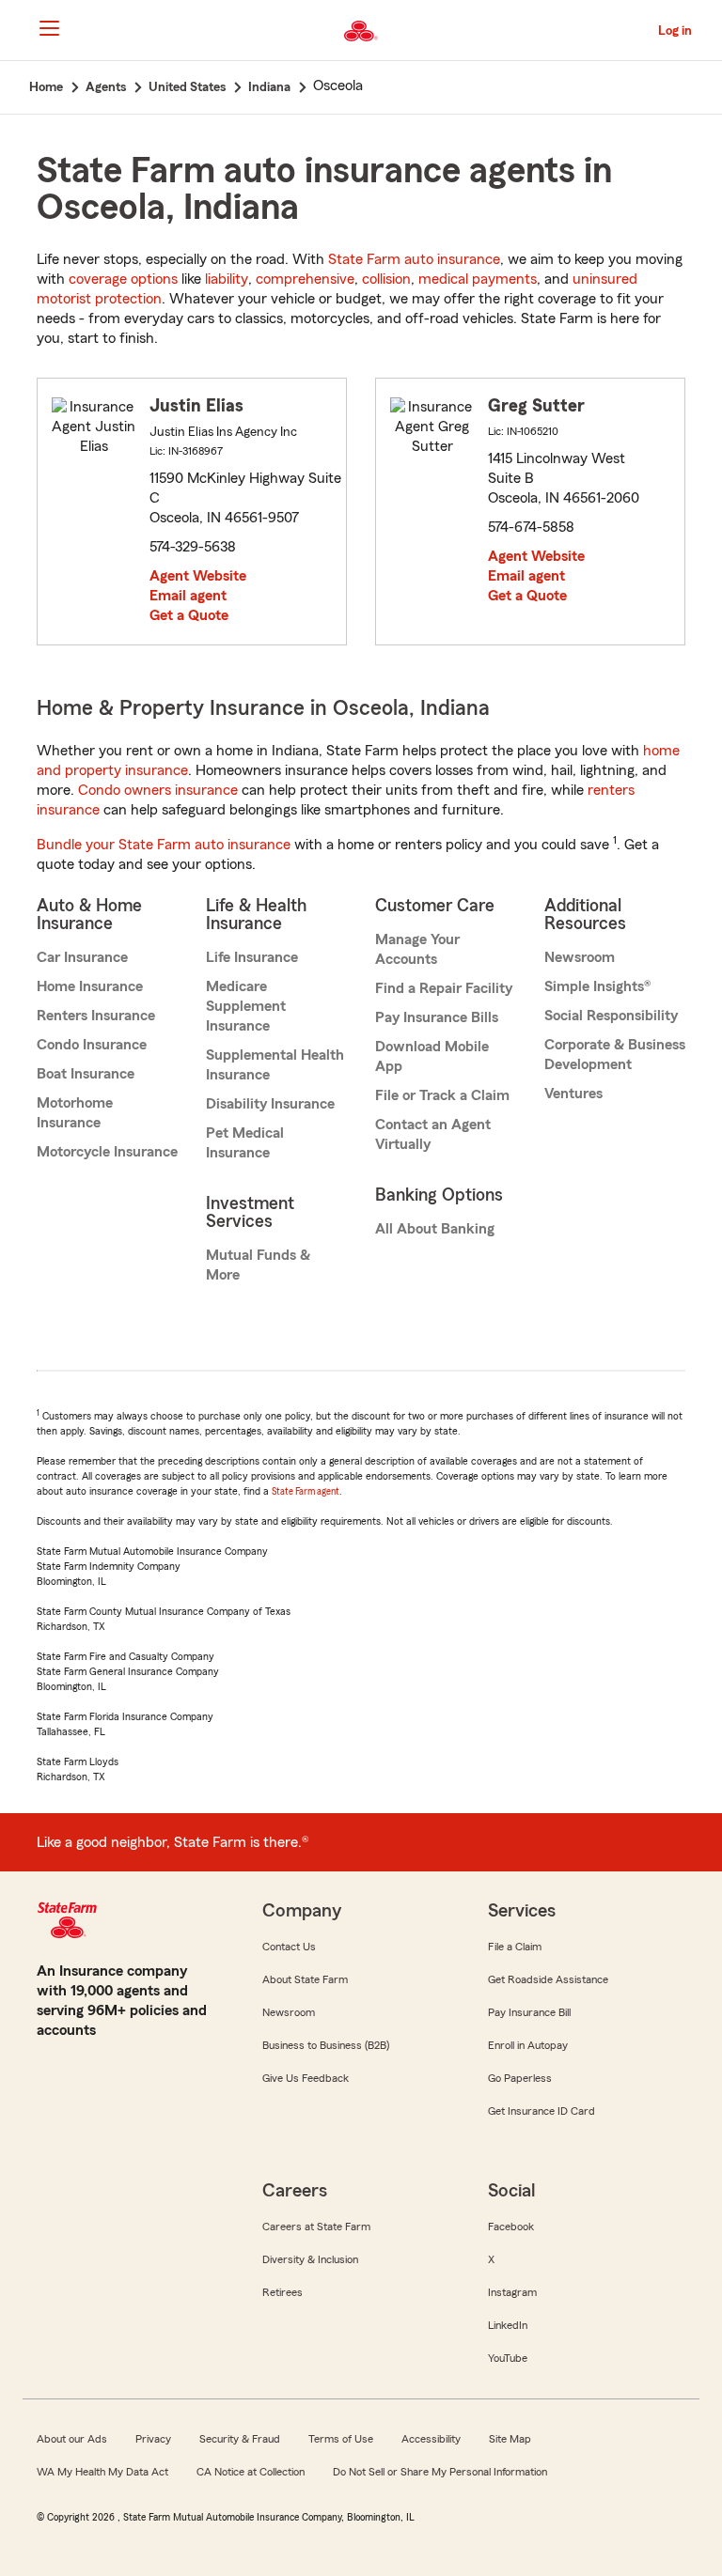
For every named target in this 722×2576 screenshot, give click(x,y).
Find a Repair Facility (444, 988)
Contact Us (289, 1947)
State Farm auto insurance (414, 259)
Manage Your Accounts (417, 949)
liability (227, 279)
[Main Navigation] (49, 28)
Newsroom (580, 957)
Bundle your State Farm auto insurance (164, 845)
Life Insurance (252, 957)
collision (386, 279)
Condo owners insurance (158, 790)
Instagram (512, 2292)
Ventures (573, 1094)
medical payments (478, 279)
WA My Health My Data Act (102, 2472)
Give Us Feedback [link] (306, 2078)
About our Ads (72, 2439)
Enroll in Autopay (528, 2045)
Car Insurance (82, 957)
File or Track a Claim (442, 1095)
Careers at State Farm (316, 2227)
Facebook (511, 2227)
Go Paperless (520, 2078)
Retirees (283, 2292)
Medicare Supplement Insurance (246, 1006)
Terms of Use (341, 2439)
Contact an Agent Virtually (433, 1134)
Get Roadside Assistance (548, 1979)
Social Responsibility (611, 1016)
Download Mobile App (432, 1056)
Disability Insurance (270, 1104)
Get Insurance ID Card (541, 2111)
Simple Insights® (597, 986)
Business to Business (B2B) (326, 2045)
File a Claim (515, 1947)
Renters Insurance (96, 1016)
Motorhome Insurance (75, 1113)
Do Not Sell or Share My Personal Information (440, 2472)
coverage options (123, 279)
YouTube (508, 2358)
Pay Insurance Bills (437, 1017)
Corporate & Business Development (615, 1055)
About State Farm (305, 1979)
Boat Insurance (86, 1074)
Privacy (153, 2439)
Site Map (510, 2439)
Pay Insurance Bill (529, 2012)
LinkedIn (508, 2325)
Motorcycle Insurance (107, 1152)
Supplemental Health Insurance (275, 1065)
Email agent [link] (188, 596)
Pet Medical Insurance (245, 1143)
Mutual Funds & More (258, 1265)
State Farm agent (306, 1491)
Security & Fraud (240, 2439)
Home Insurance (90, 986)
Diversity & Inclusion (310, 2259)
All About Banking (435, 1229)
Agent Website (198, 576)
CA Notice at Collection (251, 2472)
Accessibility (431, 2439)
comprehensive (305, 279)
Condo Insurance (92, 1045)
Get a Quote (189, 615)
